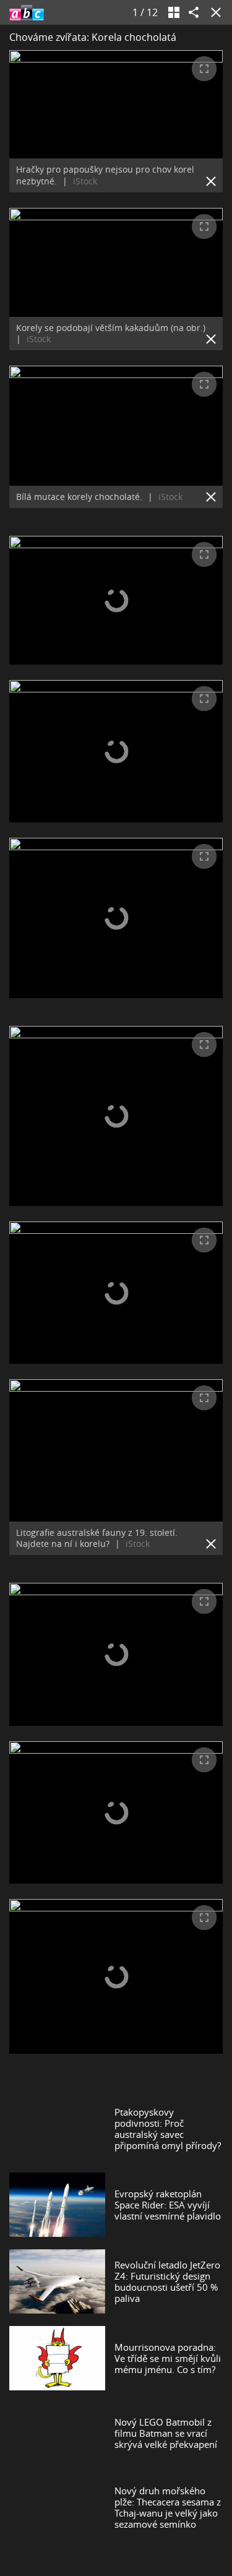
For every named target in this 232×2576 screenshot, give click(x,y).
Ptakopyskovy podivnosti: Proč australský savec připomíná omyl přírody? (168, 2129)
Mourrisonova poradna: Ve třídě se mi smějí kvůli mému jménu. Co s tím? (168, 2358)
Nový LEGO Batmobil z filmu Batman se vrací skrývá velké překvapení (166, 2433)
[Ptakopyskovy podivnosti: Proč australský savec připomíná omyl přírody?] (57, 2129)
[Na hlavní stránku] (27, 12)
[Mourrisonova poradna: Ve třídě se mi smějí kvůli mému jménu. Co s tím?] (57, 2358)
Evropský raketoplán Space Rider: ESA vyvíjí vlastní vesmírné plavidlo (168, 2205)
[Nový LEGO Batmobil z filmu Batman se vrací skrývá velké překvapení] (57, 2433)
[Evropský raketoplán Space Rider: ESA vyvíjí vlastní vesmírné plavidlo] (57, 2205)
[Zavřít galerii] (213, 12)
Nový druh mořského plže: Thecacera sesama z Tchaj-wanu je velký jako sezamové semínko (168, 2507)
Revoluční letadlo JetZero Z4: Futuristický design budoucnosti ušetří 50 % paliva (167, 2281)
